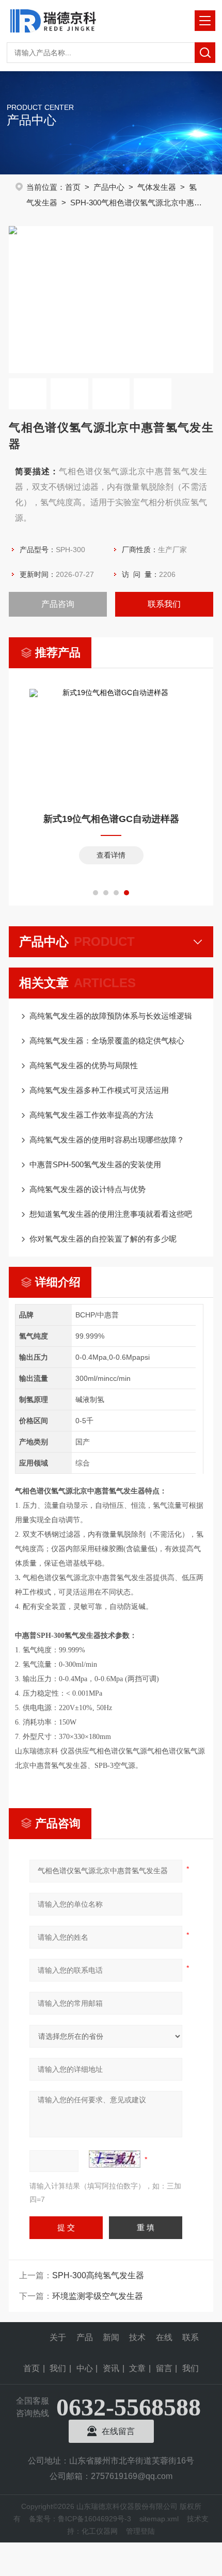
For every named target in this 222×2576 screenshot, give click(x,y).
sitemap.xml (159, 2519)
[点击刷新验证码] (115, 2159)
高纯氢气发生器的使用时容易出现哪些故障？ (107, 1140)
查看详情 (111, 855)
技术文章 (137, 2343)
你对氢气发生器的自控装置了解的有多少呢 (103, 1239)
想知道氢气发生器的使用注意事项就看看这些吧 (111, 1214)
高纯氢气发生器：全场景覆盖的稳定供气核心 (107, 1041)
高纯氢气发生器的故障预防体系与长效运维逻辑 (111, 1016)
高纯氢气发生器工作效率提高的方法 (91, 1115)
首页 (73, 187)
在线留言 (164, 2343)
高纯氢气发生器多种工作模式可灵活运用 (99, 1090)
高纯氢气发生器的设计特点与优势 (88, 1189)
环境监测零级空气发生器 (98, 2296)
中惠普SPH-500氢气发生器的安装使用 (95, 1164)
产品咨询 (58, 604)
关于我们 (58, 2343)
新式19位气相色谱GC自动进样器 (111, 819)
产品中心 (109, 187)
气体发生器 (157, 187)
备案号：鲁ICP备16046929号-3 (80, 2519)
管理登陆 (140, 2531)
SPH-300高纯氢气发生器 (98, 2275)
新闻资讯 (111, 2343)
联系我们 (164, 604)
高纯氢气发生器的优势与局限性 (84, 1065)
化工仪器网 (100, 2531)
